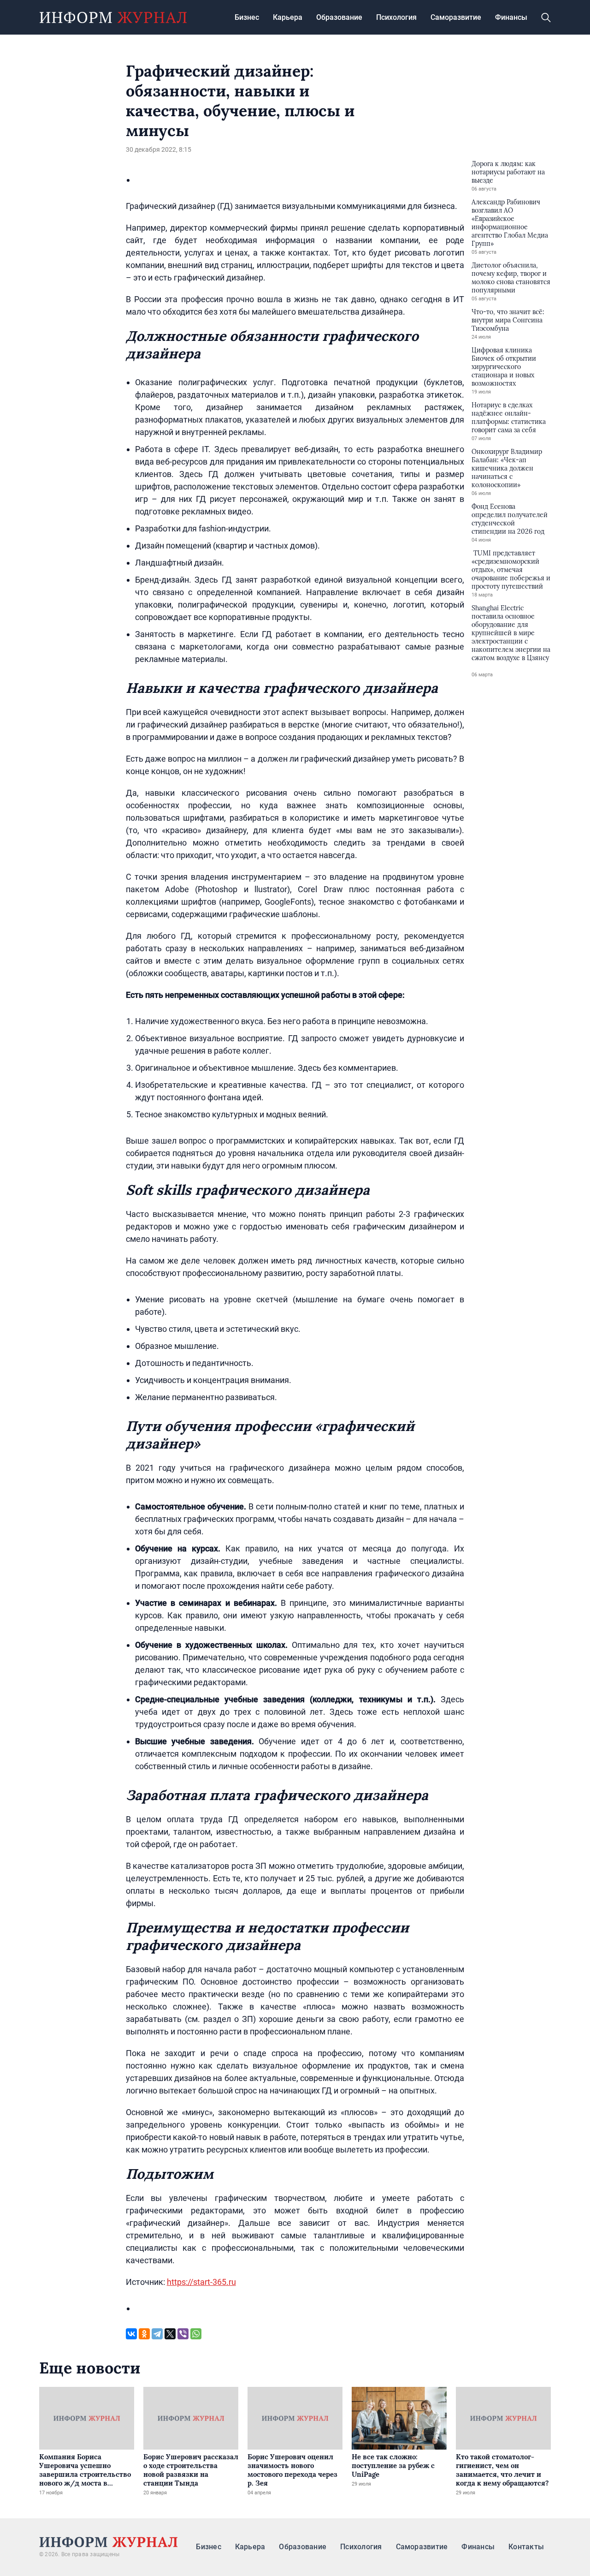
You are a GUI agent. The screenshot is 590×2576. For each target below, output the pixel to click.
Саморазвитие (456, 17)
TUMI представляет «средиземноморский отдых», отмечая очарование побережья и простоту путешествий (511, 570)
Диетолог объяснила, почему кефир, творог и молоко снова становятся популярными (511, 278)
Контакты (526, 2547)
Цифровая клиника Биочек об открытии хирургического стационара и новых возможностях (504, 367)
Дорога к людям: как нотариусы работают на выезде (508, 172)
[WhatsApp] (196, 2334)
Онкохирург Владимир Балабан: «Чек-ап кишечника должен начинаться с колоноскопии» (507, 468)
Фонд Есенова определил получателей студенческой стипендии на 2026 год (510, 519)
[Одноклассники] (144, 2334)
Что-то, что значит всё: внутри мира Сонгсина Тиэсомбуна (508, 320)
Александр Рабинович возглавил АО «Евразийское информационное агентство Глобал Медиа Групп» (510, 223)
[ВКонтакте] (131, 2334)
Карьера (288, 17)
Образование (339, 17)
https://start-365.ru (201, 2282)
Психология (396, 17)
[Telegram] (157, 2334)
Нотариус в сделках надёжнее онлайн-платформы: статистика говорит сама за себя (509, 417)
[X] (170, 2334)
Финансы (511, 17)
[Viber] (183, 2334)
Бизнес (247, 17)
